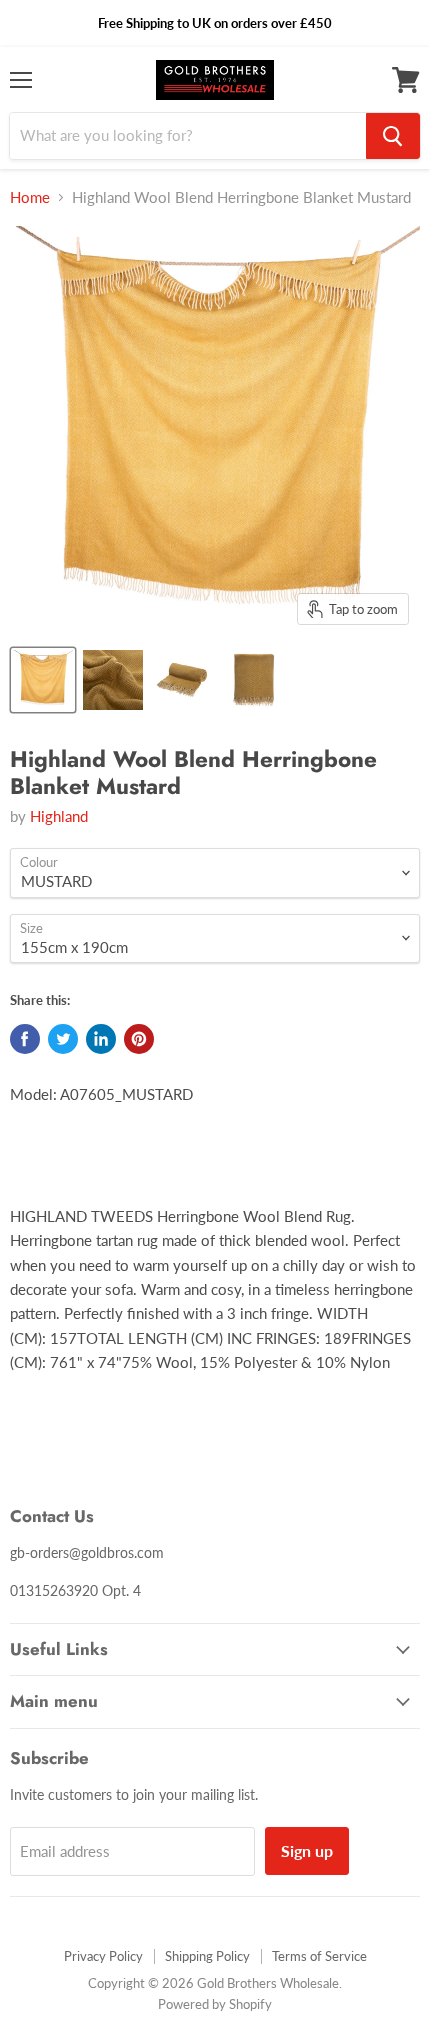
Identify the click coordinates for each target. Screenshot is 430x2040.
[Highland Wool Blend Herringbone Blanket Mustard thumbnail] (43, 680)
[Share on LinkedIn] (101, 1039)
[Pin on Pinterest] (139, 1039)
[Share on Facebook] (25, 1039)
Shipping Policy (207, 1956)
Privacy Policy (103, 1956)
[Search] (393, 136)
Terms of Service (319, 1956)
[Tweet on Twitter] (63, 1039)
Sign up (307, 1850)
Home (30, 197)
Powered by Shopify (215, 2004)
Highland (59, 816)
